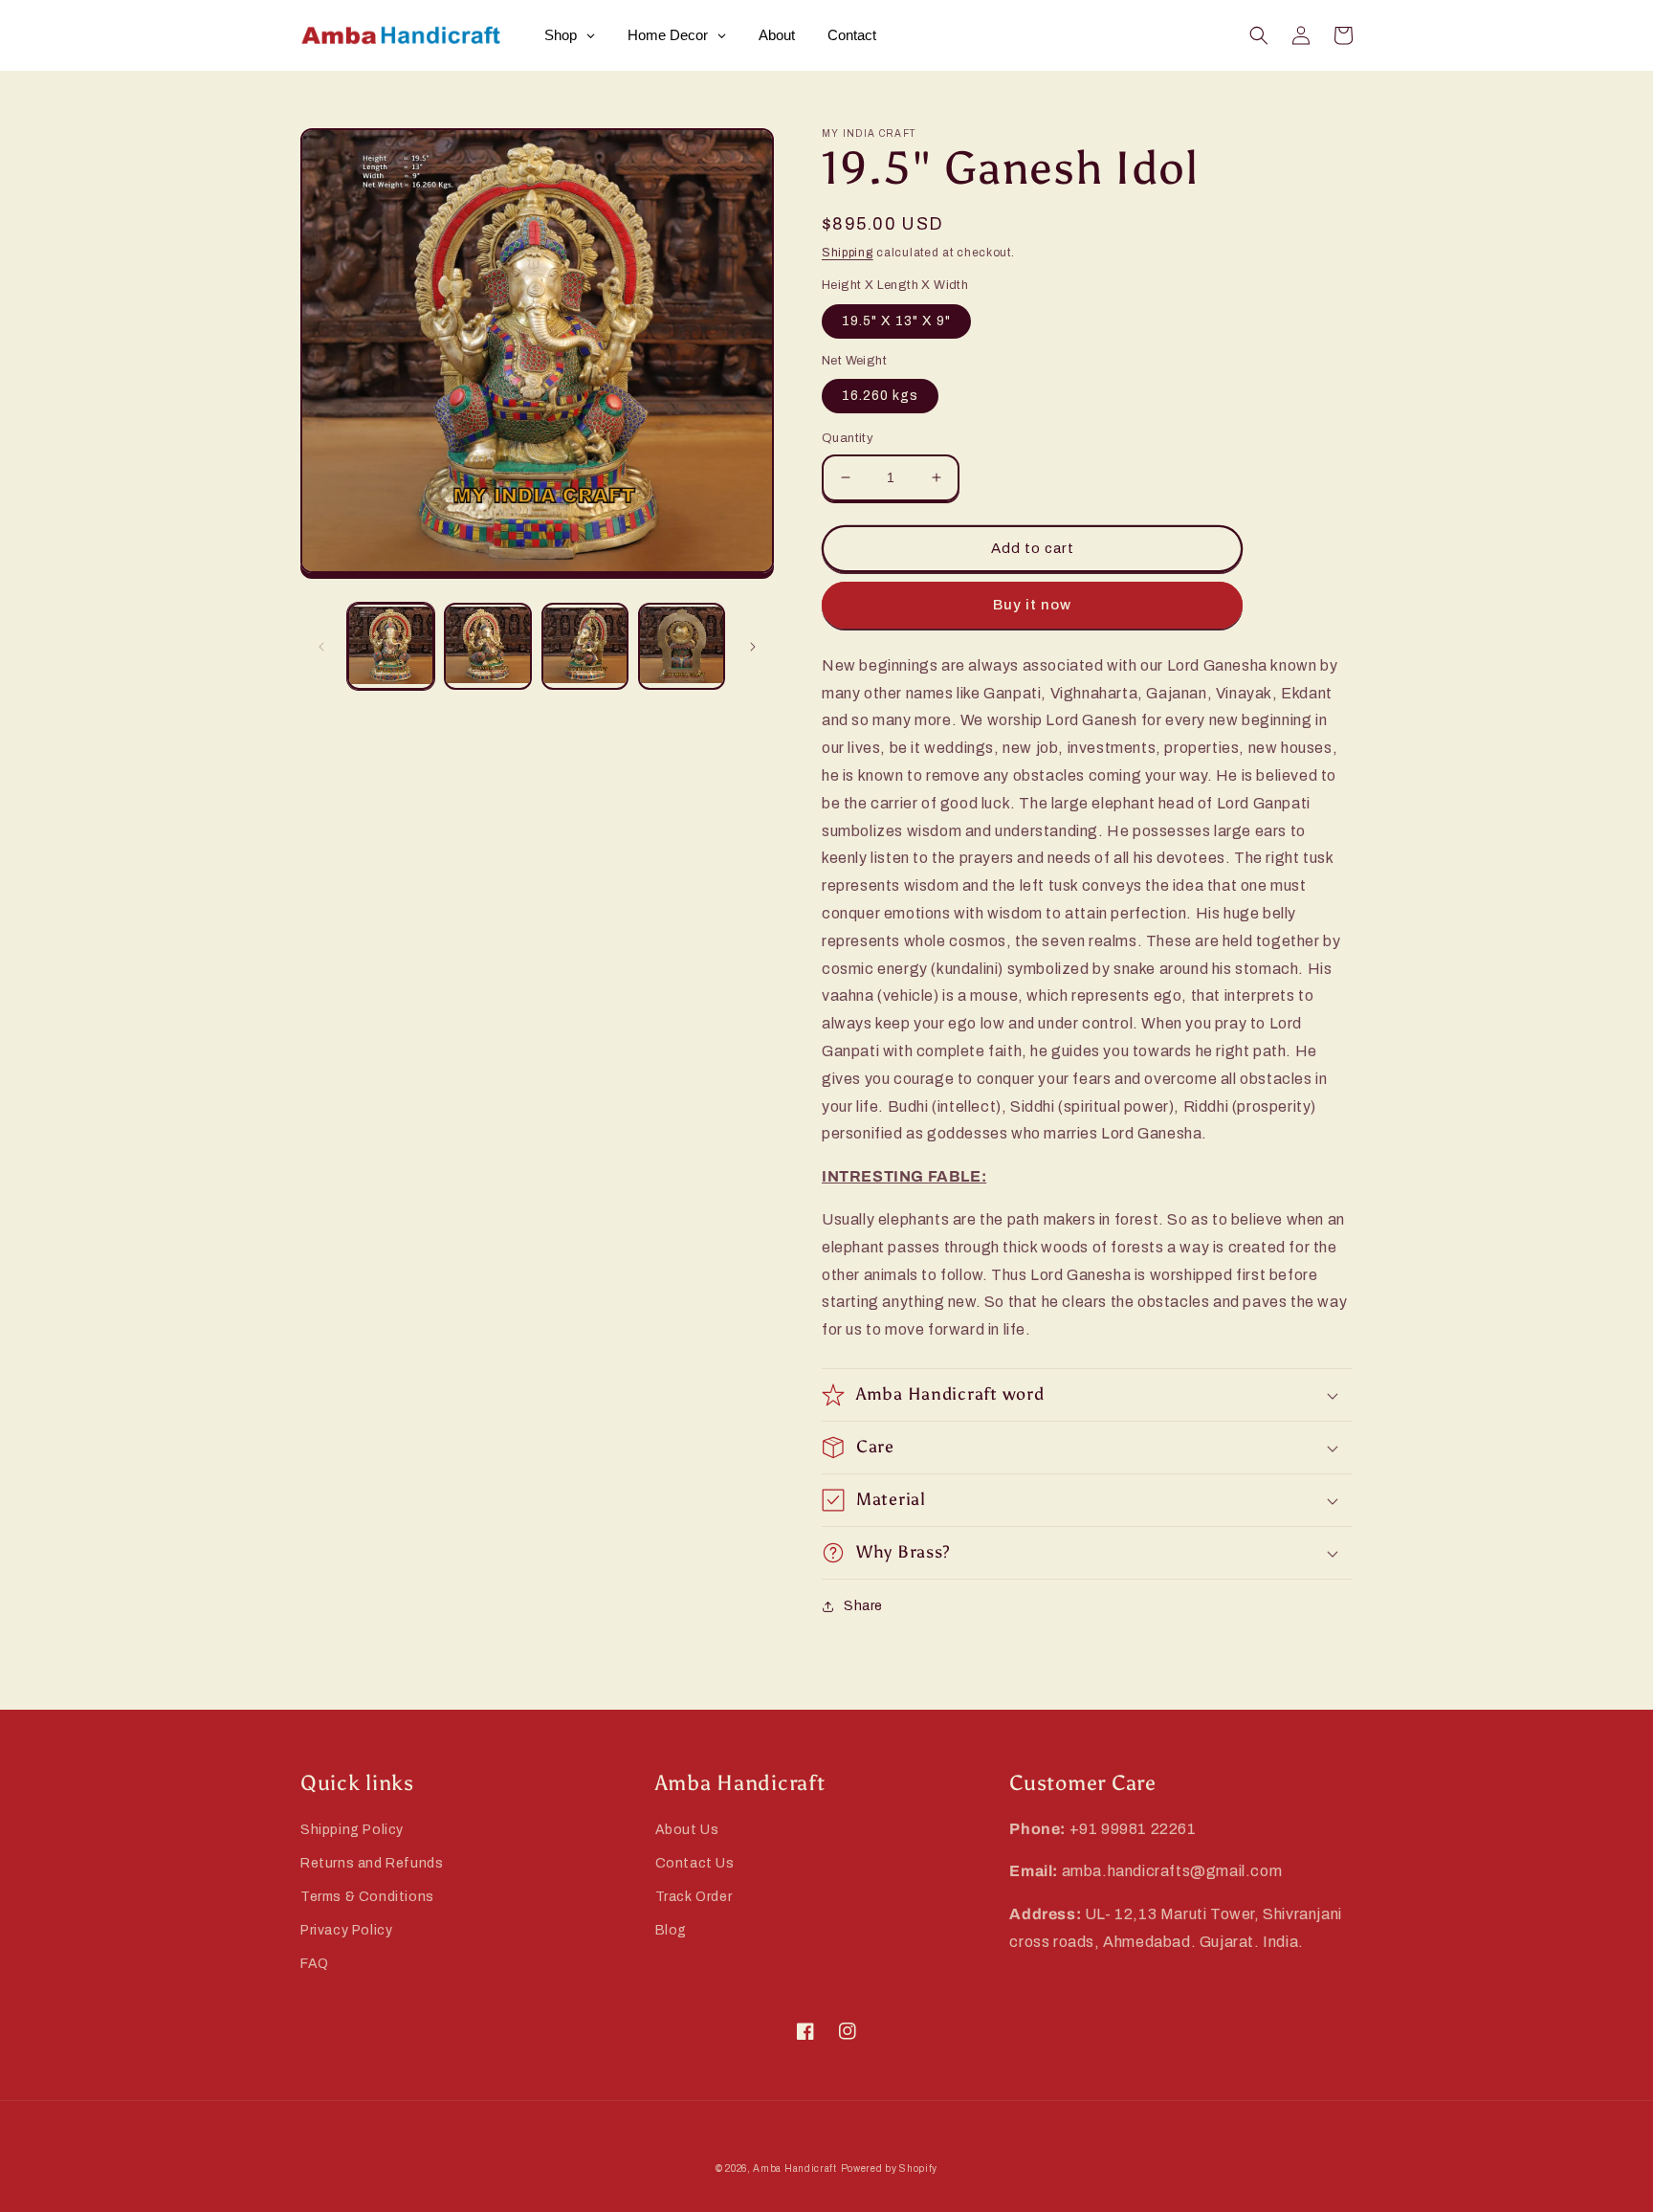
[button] (1259, 35)
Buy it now (1032, 605)
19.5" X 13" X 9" (896, 321)
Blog (671, 1930)
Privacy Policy (346, 1930)
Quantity (848, 438)
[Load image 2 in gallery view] (487, 646)
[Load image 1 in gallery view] (391, 646)
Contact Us (695, 1863)
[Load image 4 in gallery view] (682, 646)
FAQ (315, 1964)
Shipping (848, 253)
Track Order (694, 1897)
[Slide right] (753, 647)
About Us (687, 1830)
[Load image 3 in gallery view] (585, 646)
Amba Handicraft (795, 2168)
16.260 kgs (880, 396)
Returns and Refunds (372, 1863)
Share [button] (863, 1606)
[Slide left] (321, 647)
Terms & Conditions (367, 1897)
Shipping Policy (352, 1830)
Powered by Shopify (890, 2168)
